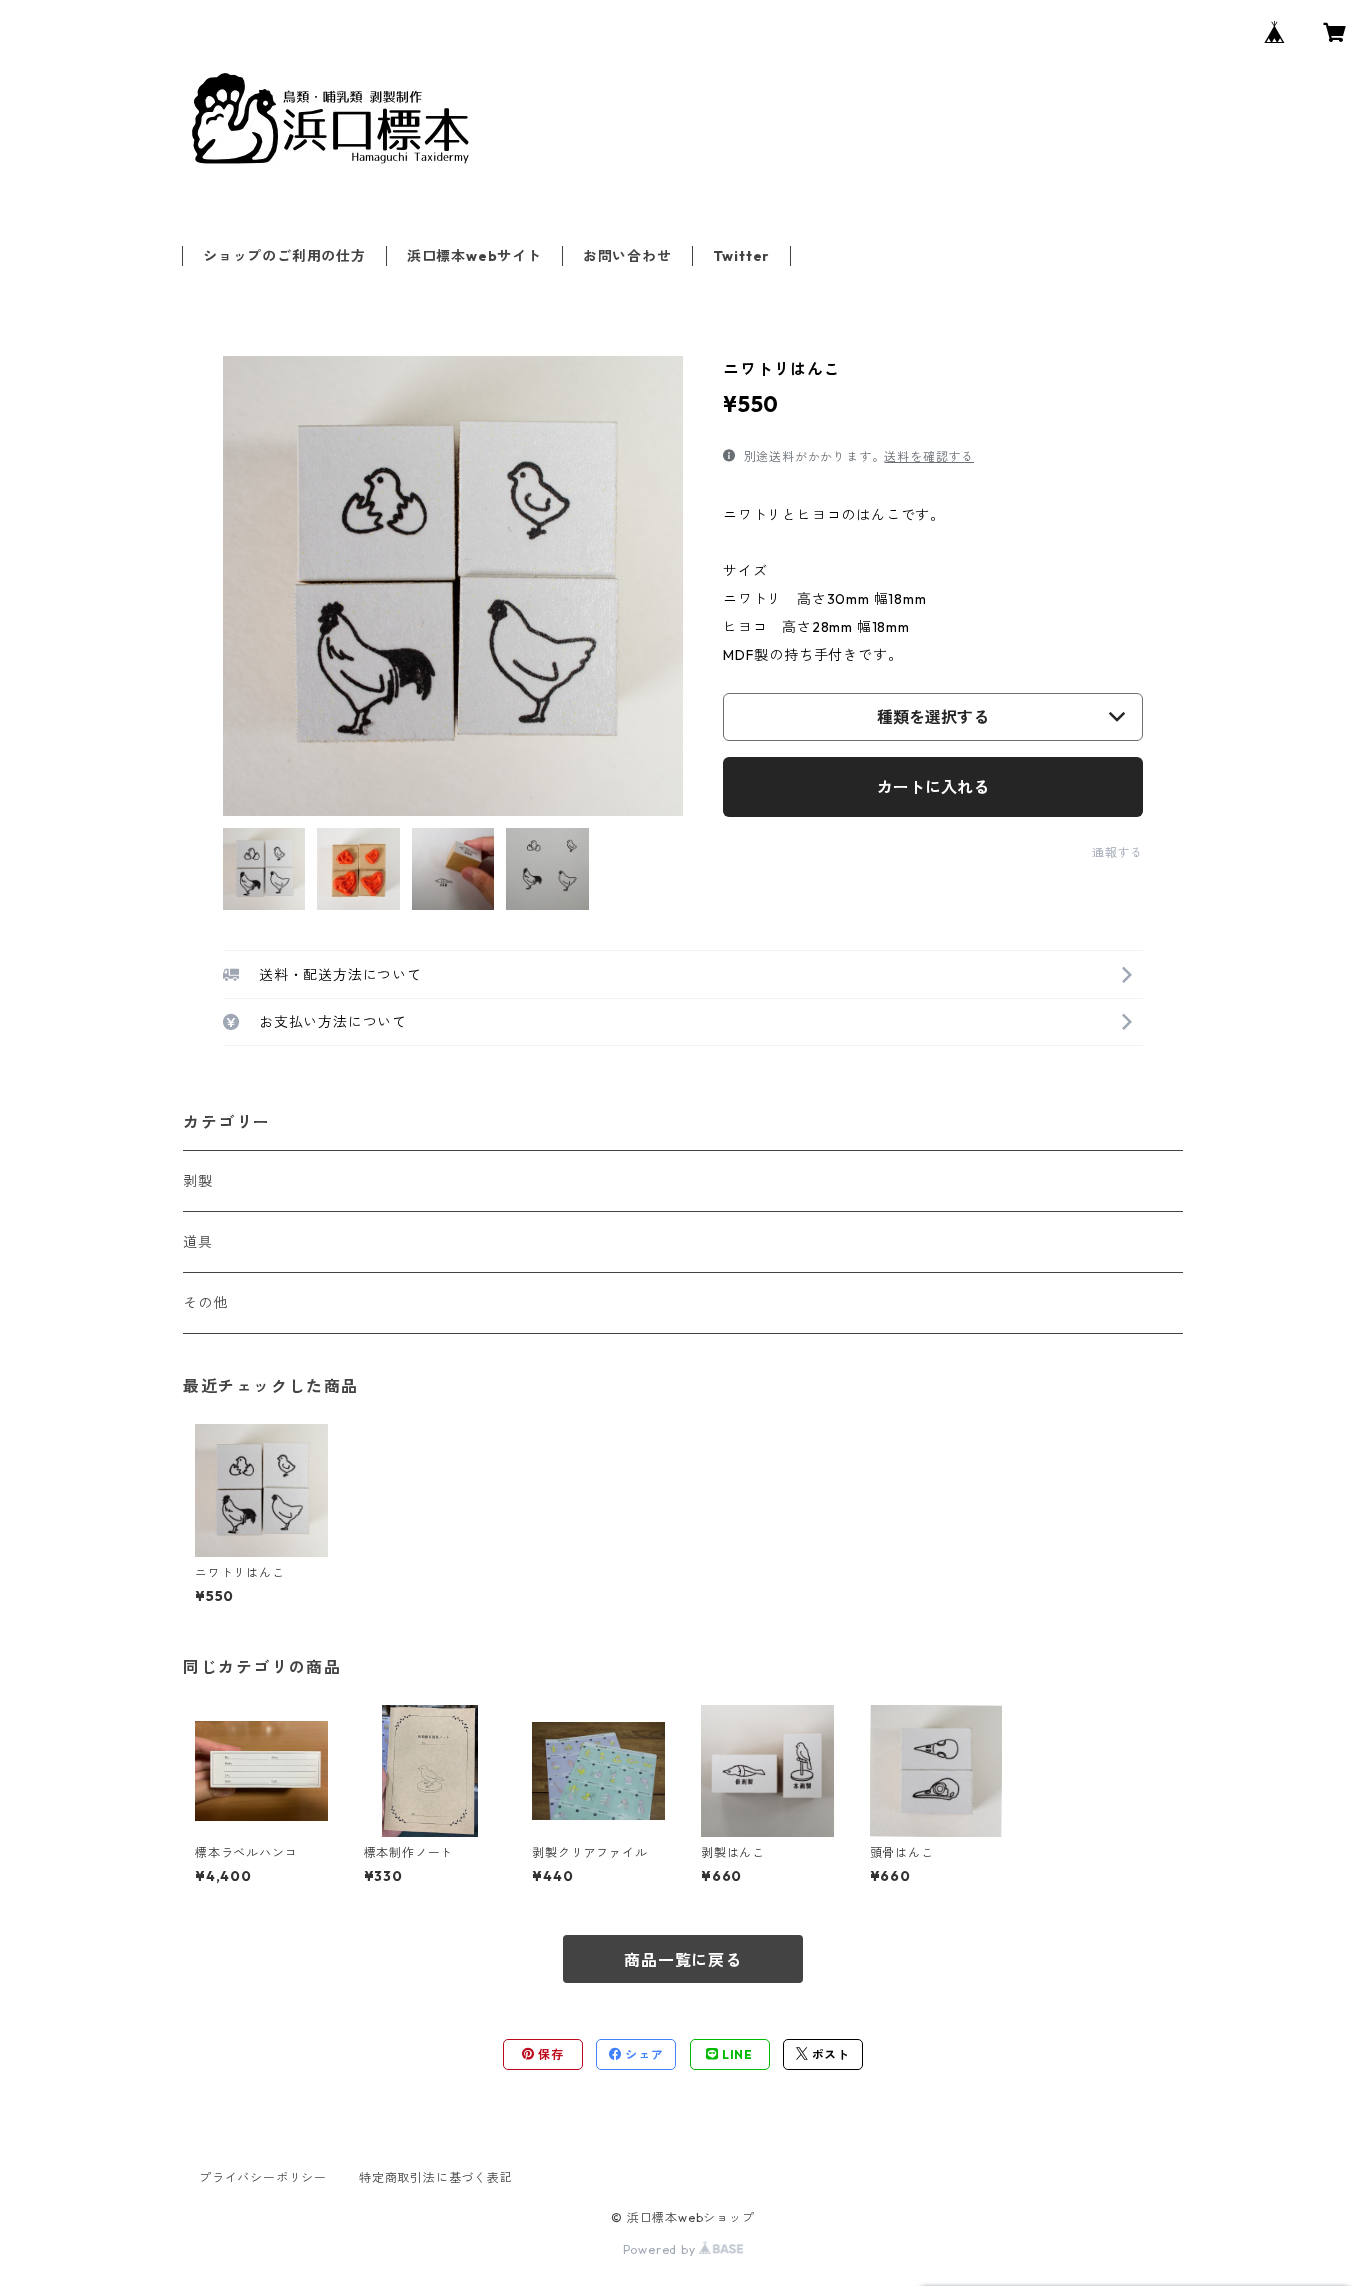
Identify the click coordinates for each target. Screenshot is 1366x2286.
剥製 (198, 1181)
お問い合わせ (627, 256)
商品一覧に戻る (683, 1960)
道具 (198, 1242)
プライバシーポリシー (263, 2177)
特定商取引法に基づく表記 (436, 2177)
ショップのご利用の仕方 (284, 256)
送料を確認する (929, 456)
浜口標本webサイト (474, 256)
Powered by (661, 2249)
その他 (205, 1303)
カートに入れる (933, 787)
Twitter (742, 256)
